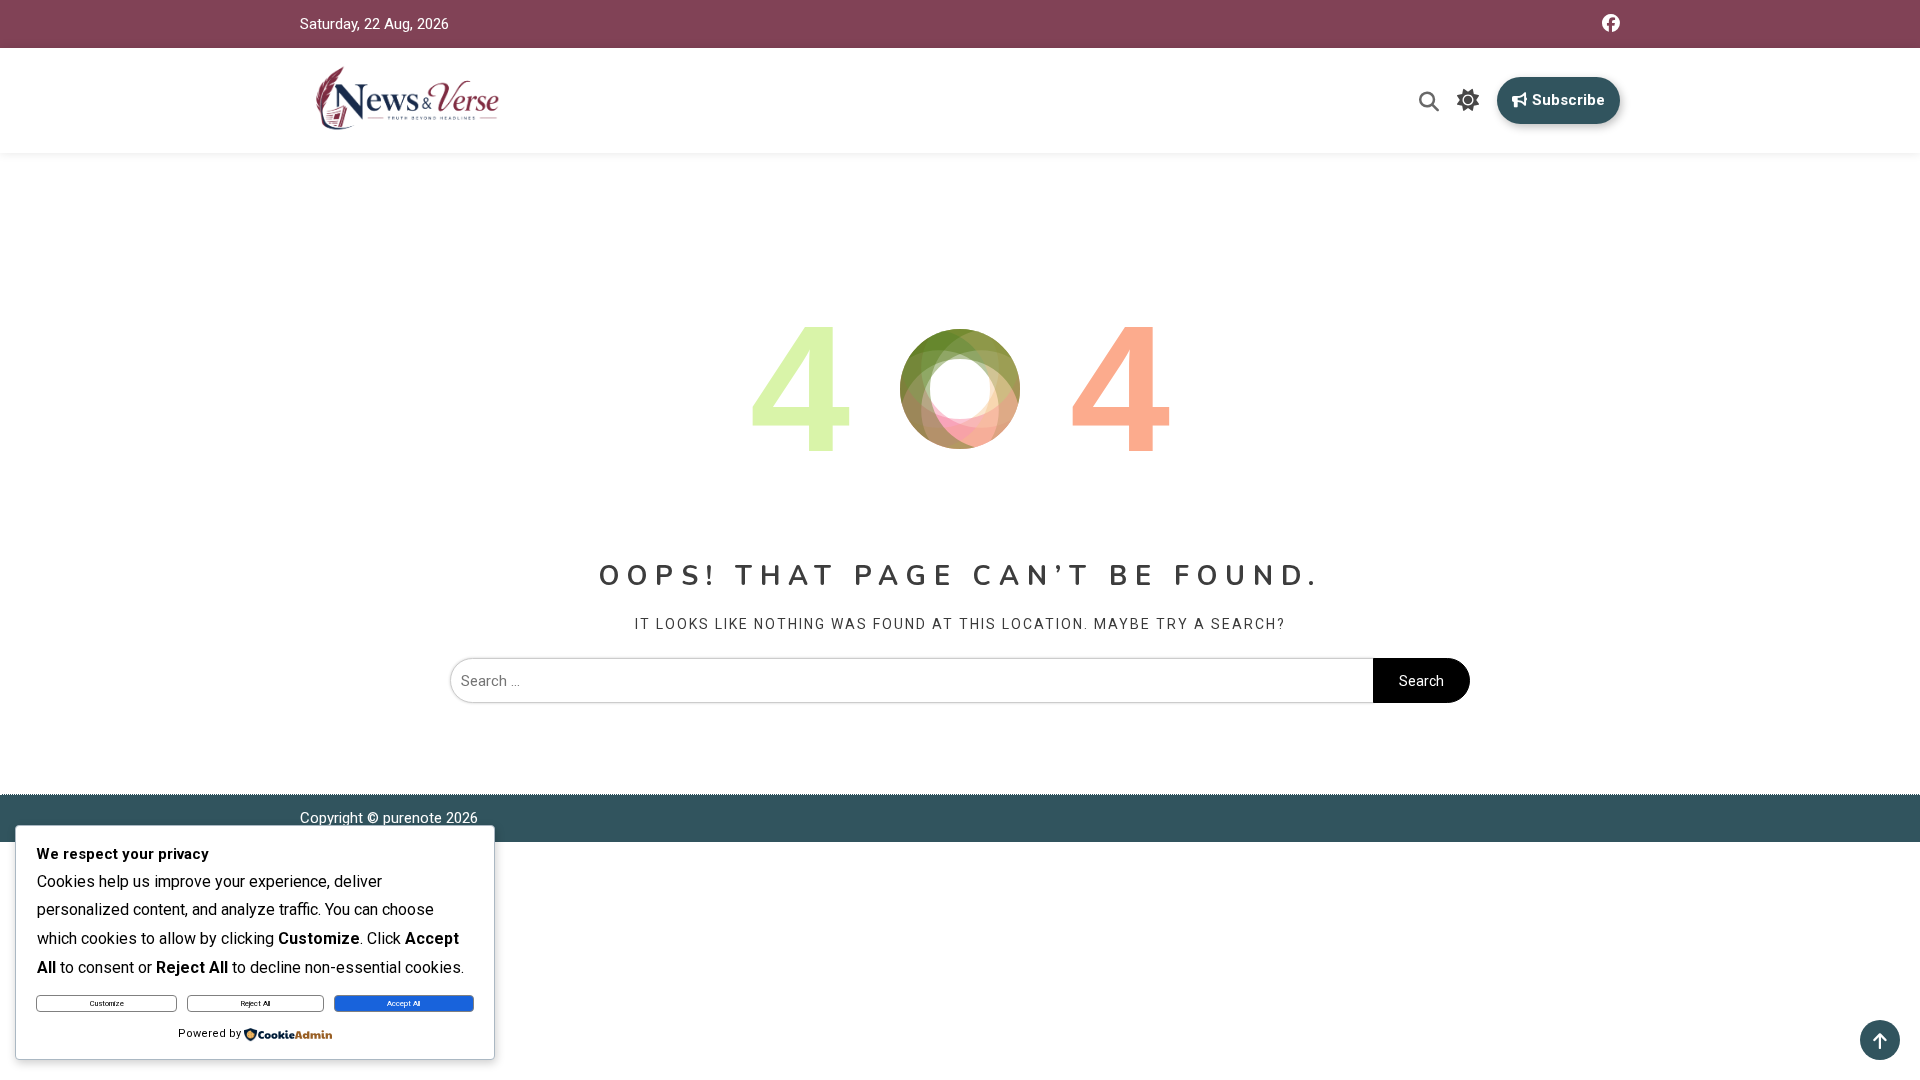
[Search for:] (911, 681)
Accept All (403, 1003)
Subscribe (1568, 100)
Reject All (255, 1003)
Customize (107, 1003)
